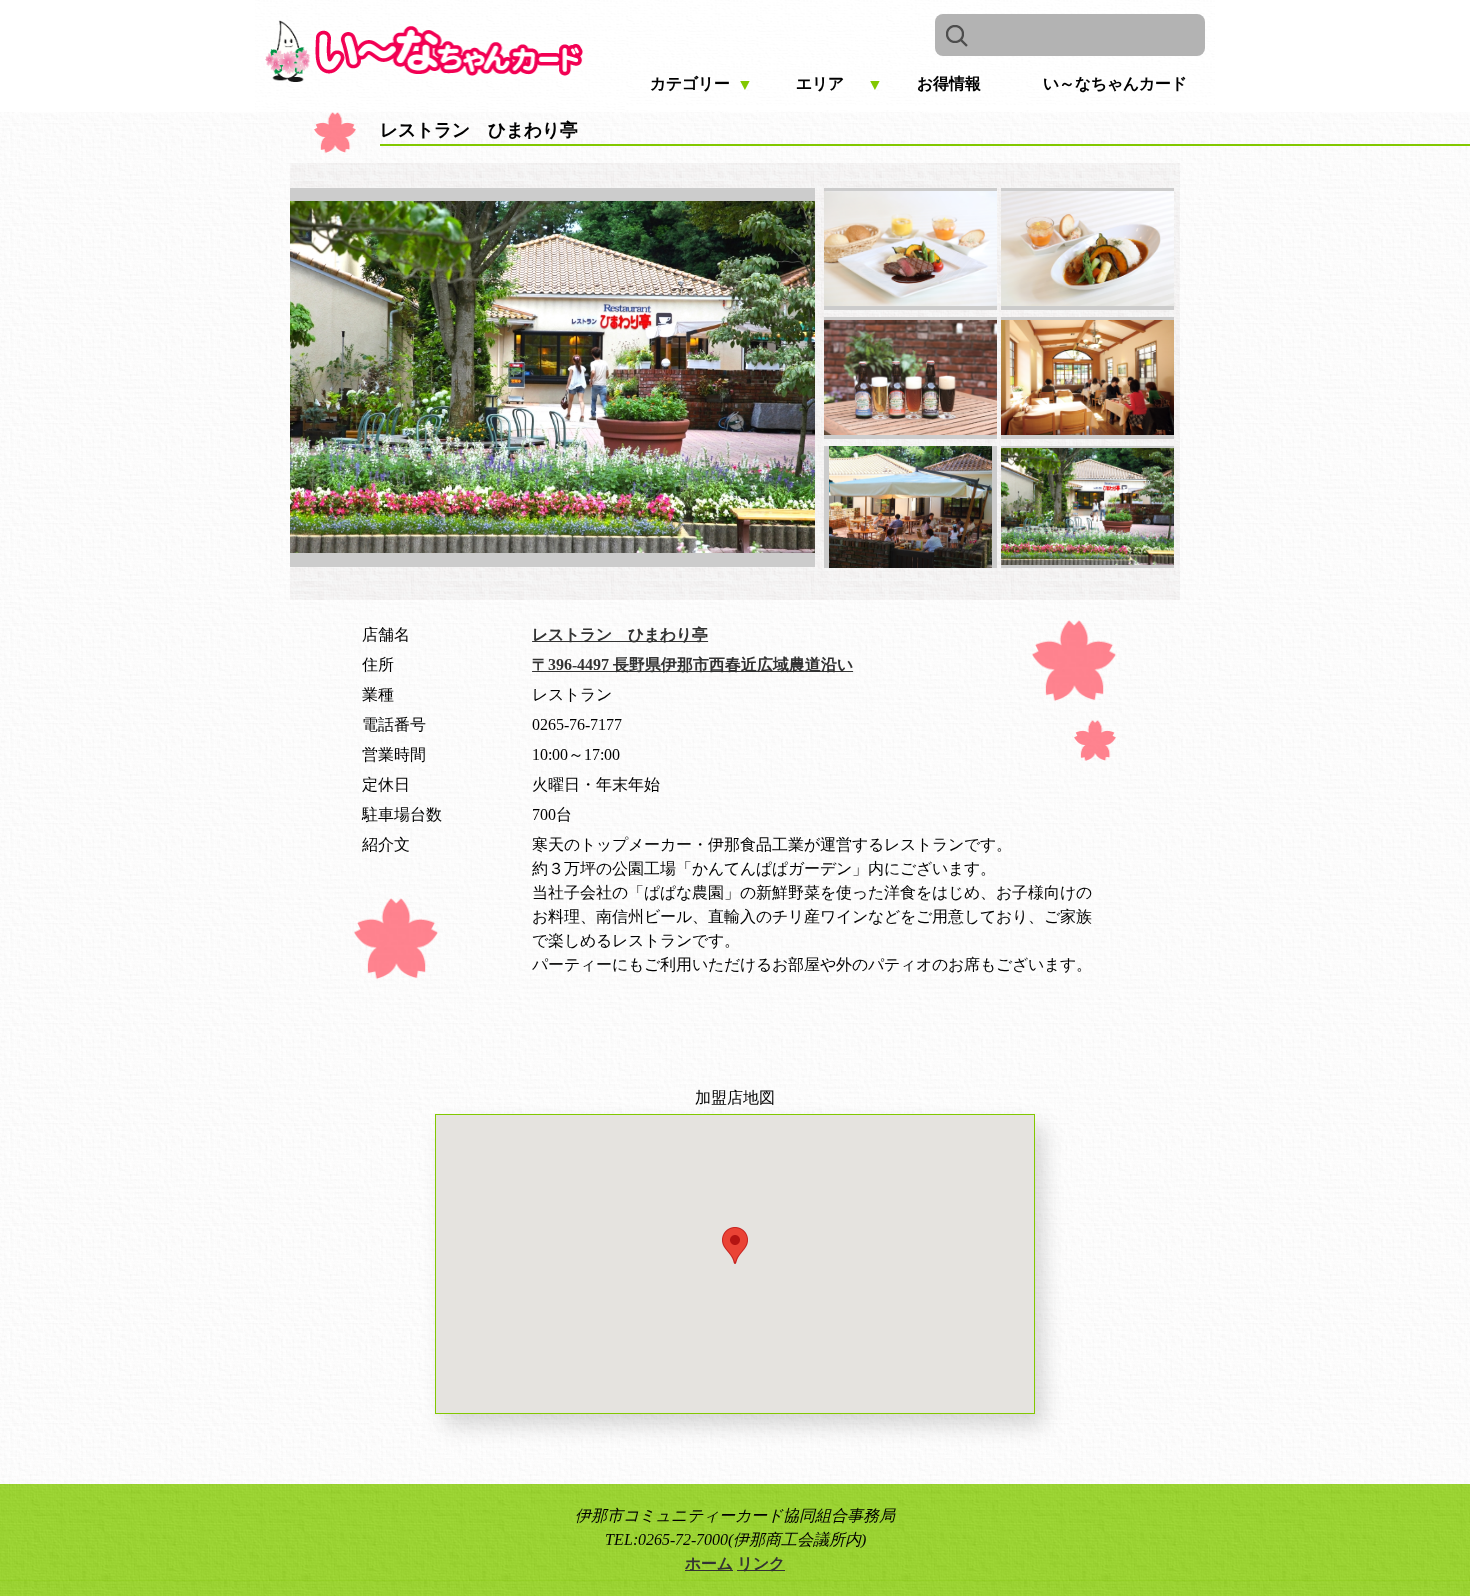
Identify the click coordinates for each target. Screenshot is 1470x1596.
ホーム (709, 1563)
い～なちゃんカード (1115, 83)
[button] (735, 1245)
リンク (761, 1563)
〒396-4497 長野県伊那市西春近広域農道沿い (692, 664)
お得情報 (949, 83)
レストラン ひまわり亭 (620, 634)
